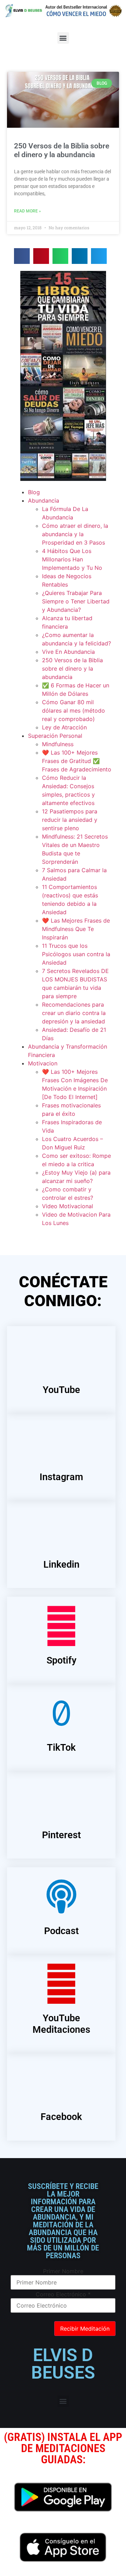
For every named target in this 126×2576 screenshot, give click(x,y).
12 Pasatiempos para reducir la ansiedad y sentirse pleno (70, 820)
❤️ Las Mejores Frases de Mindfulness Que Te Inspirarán (76, 929)
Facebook (61, 2117)
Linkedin (61, 1564)
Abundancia (44, 500)
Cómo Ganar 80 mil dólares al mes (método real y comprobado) (73, 710)
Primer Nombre (63, 2271)
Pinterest (61, 1835)
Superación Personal (55, 736)
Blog (34, 492)
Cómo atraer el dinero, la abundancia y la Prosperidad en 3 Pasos (75, 534)
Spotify (61, 1660)
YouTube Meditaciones (61, 2024)
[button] (63, 38)
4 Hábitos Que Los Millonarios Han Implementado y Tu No (72, 559)
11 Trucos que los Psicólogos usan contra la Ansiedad (76, 954)
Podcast (61, 1931)
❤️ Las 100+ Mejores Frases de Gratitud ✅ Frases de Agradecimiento (77, 761)
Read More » (27, 211)
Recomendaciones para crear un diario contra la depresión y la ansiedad (74, 1013)
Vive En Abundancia (68, 652)
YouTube (61, 1390)
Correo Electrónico (63, 2294)
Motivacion (43, 1063)
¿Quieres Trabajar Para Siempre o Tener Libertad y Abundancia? (76, 601)
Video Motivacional (68, 1206)
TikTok (61, 1748)
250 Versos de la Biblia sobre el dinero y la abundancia (62, 150)
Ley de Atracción (64, 727)
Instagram (61, 1477)
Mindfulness (58, 744)
